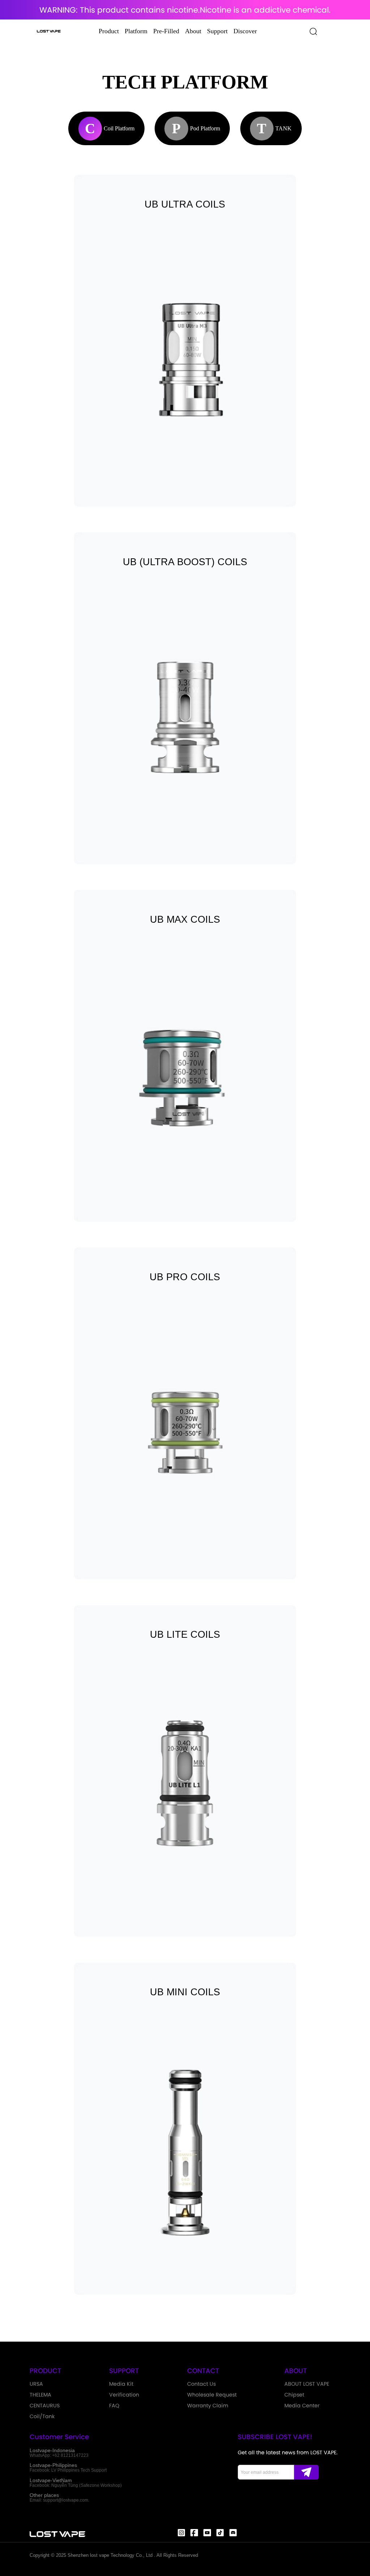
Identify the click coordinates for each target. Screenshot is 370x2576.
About (193, 31)
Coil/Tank (42, 2416)
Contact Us (201, 2384)
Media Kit (121, 2384)
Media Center (302, 2406)
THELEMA (40, 2395)
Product (109, 31)
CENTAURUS (45, 2406)
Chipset (294, 2395)
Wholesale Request (212, 2395)
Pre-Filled (166, 31)
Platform (136, 31)
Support (217, 31)
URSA (36, 2384)
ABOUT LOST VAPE (307, 2384)
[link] (185, 341)
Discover (245, 31)
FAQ (114, 2406)
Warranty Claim (208, 2406)
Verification (124, 2395)
